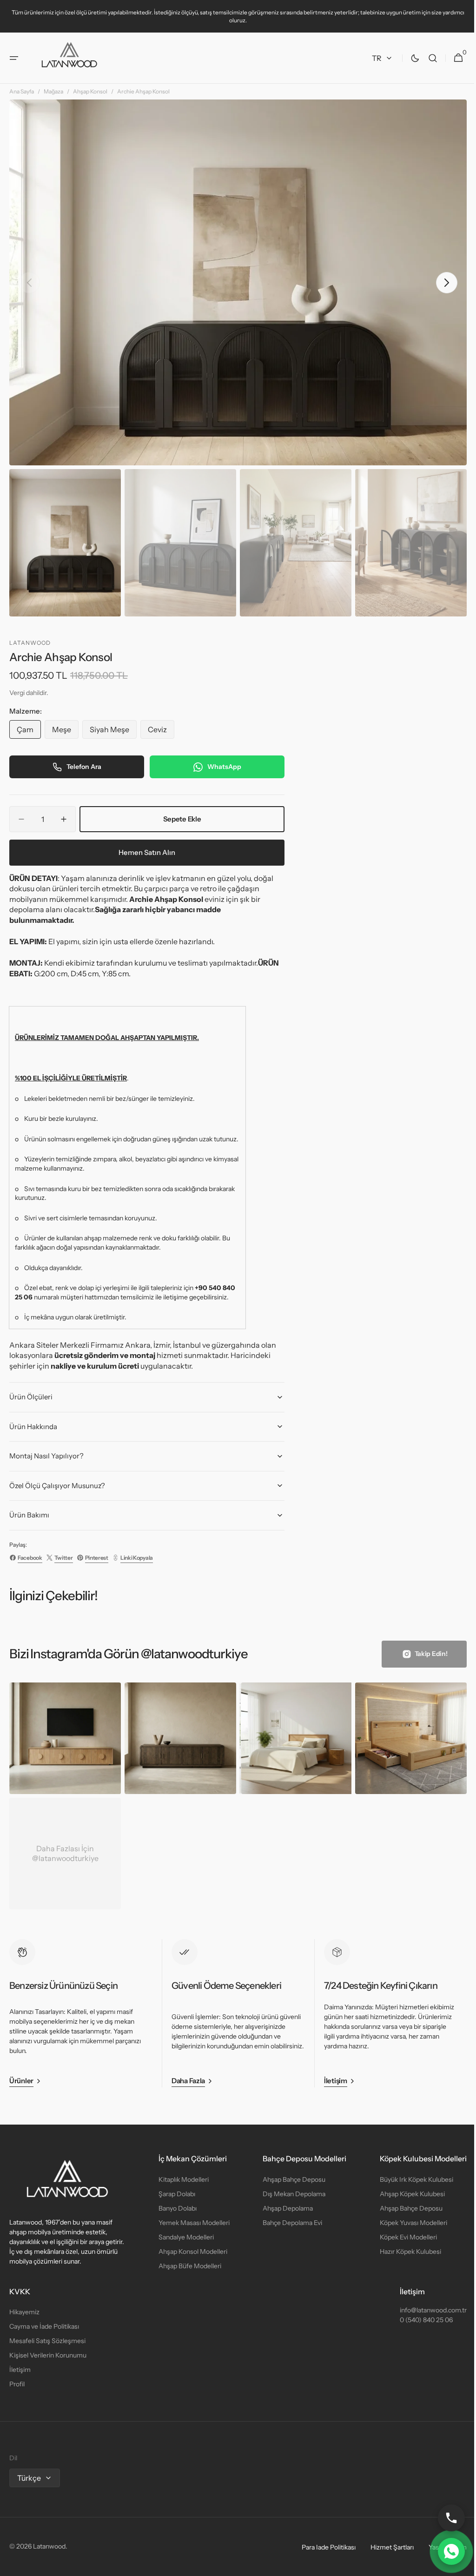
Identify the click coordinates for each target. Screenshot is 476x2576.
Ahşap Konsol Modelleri (191, 2252)
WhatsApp (224, 770)
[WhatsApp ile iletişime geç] (444, 2551)
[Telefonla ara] (444, 2518)
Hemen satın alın (147, 856)
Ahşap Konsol (90, 101)
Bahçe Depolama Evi (288, 2223)
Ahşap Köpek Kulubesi (405, 2194)
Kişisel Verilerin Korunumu (48, 2355)
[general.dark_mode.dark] (408, 58)
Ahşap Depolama (283, 2208)
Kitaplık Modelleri (181, 2179)
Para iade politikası (322, 2547)
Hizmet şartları (385, 2547)
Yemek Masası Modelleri (192, 2223)
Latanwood (49, 2546)
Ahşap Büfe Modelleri (188, 2266)
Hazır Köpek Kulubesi (403, 2252)
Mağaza (53, 101)
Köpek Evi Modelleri (401, 2237)
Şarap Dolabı (175, 2194)
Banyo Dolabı (175, 2208)
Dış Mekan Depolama (289, 2194)
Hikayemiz (24, 2312)
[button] (14, 58)
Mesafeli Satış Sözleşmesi (47, 2341)
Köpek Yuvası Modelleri (407, 2223)
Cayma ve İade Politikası (44, 2326)
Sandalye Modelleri (184, 2237)
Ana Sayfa (22, 101)
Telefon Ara (84, 770)
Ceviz (161, 735)
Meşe (65, 735)
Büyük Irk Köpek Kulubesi (410, 2179)
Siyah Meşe (113, 735)
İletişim (20, 2370)
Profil (17, 2384)
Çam (29, 735)
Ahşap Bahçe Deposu (289, 2179)
